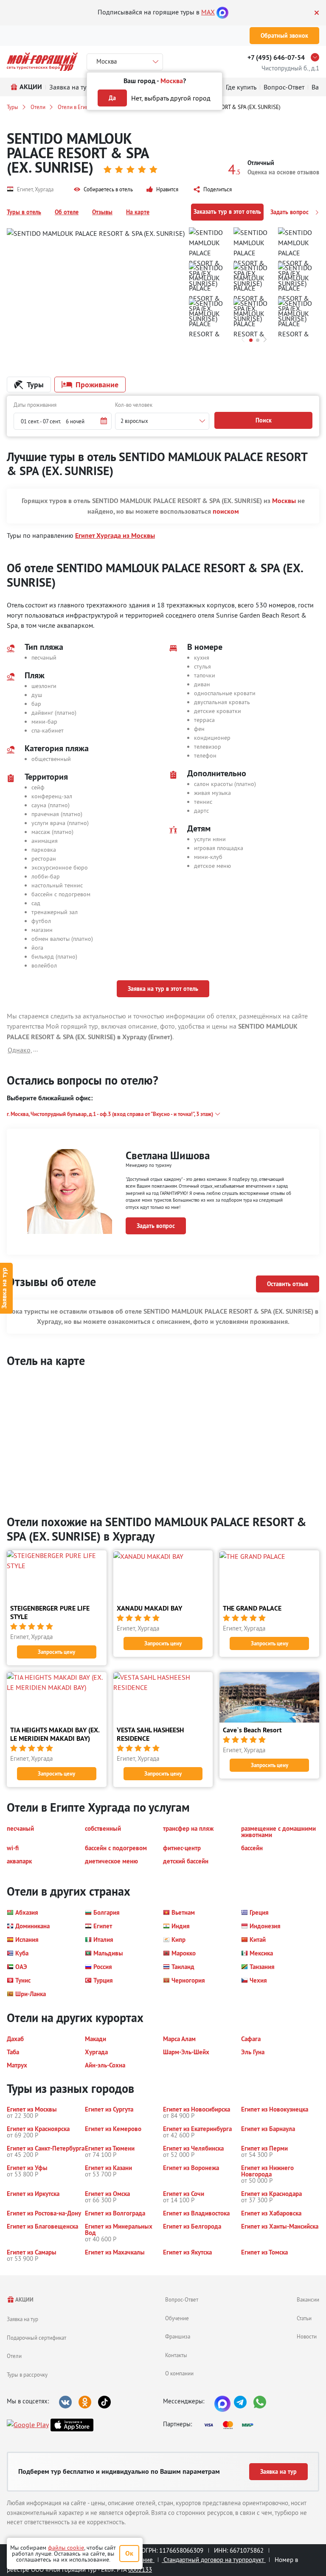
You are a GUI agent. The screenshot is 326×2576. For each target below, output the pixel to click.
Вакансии (308, 2299)
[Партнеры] (231, 2425)
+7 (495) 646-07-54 (276, 57)
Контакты (176, 2355)
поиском (226, 511)
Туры (13, 107)
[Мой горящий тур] (42, 62)
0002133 (140, 2569)
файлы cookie (66, 2548)
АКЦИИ (24, 2300)
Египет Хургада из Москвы (115, 536)
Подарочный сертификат (37, 2338)
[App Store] (72, 2425)
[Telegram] (240, 2402)
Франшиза (178, 2336)
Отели (38, 107)
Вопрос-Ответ (182, 2299)
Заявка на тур (22, 2319)
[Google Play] (28, 2425)
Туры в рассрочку (27, 2375)
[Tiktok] (104, 2402)
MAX (208, 12)
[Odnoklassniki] (85, 2402)
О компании (179, 2373)
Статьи (304, 2318)
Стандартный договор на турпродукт (214, 2560)
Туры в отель (24, 212)
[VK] (65, 2402)
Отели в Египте (76, 107)
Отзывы (102, 212)
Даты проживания (35, 405)
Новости (307, 2336)
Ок (129, 2553)
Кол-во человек (134, 405)
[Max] (222, 12)
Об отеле (67, 212)
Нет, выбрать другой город (171, 98)
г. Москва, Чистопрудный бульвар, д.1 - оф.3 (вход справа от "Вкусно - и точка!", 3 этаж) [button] (110, 1114)
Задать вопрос (290, 212)
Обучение (177, 2318)
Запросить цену (56, 1652)
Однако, (20, 1050)
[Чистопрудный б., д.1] (317, 57)
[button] (103, 190)
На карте (138, 212)
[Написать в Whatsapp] (260, 2402)
